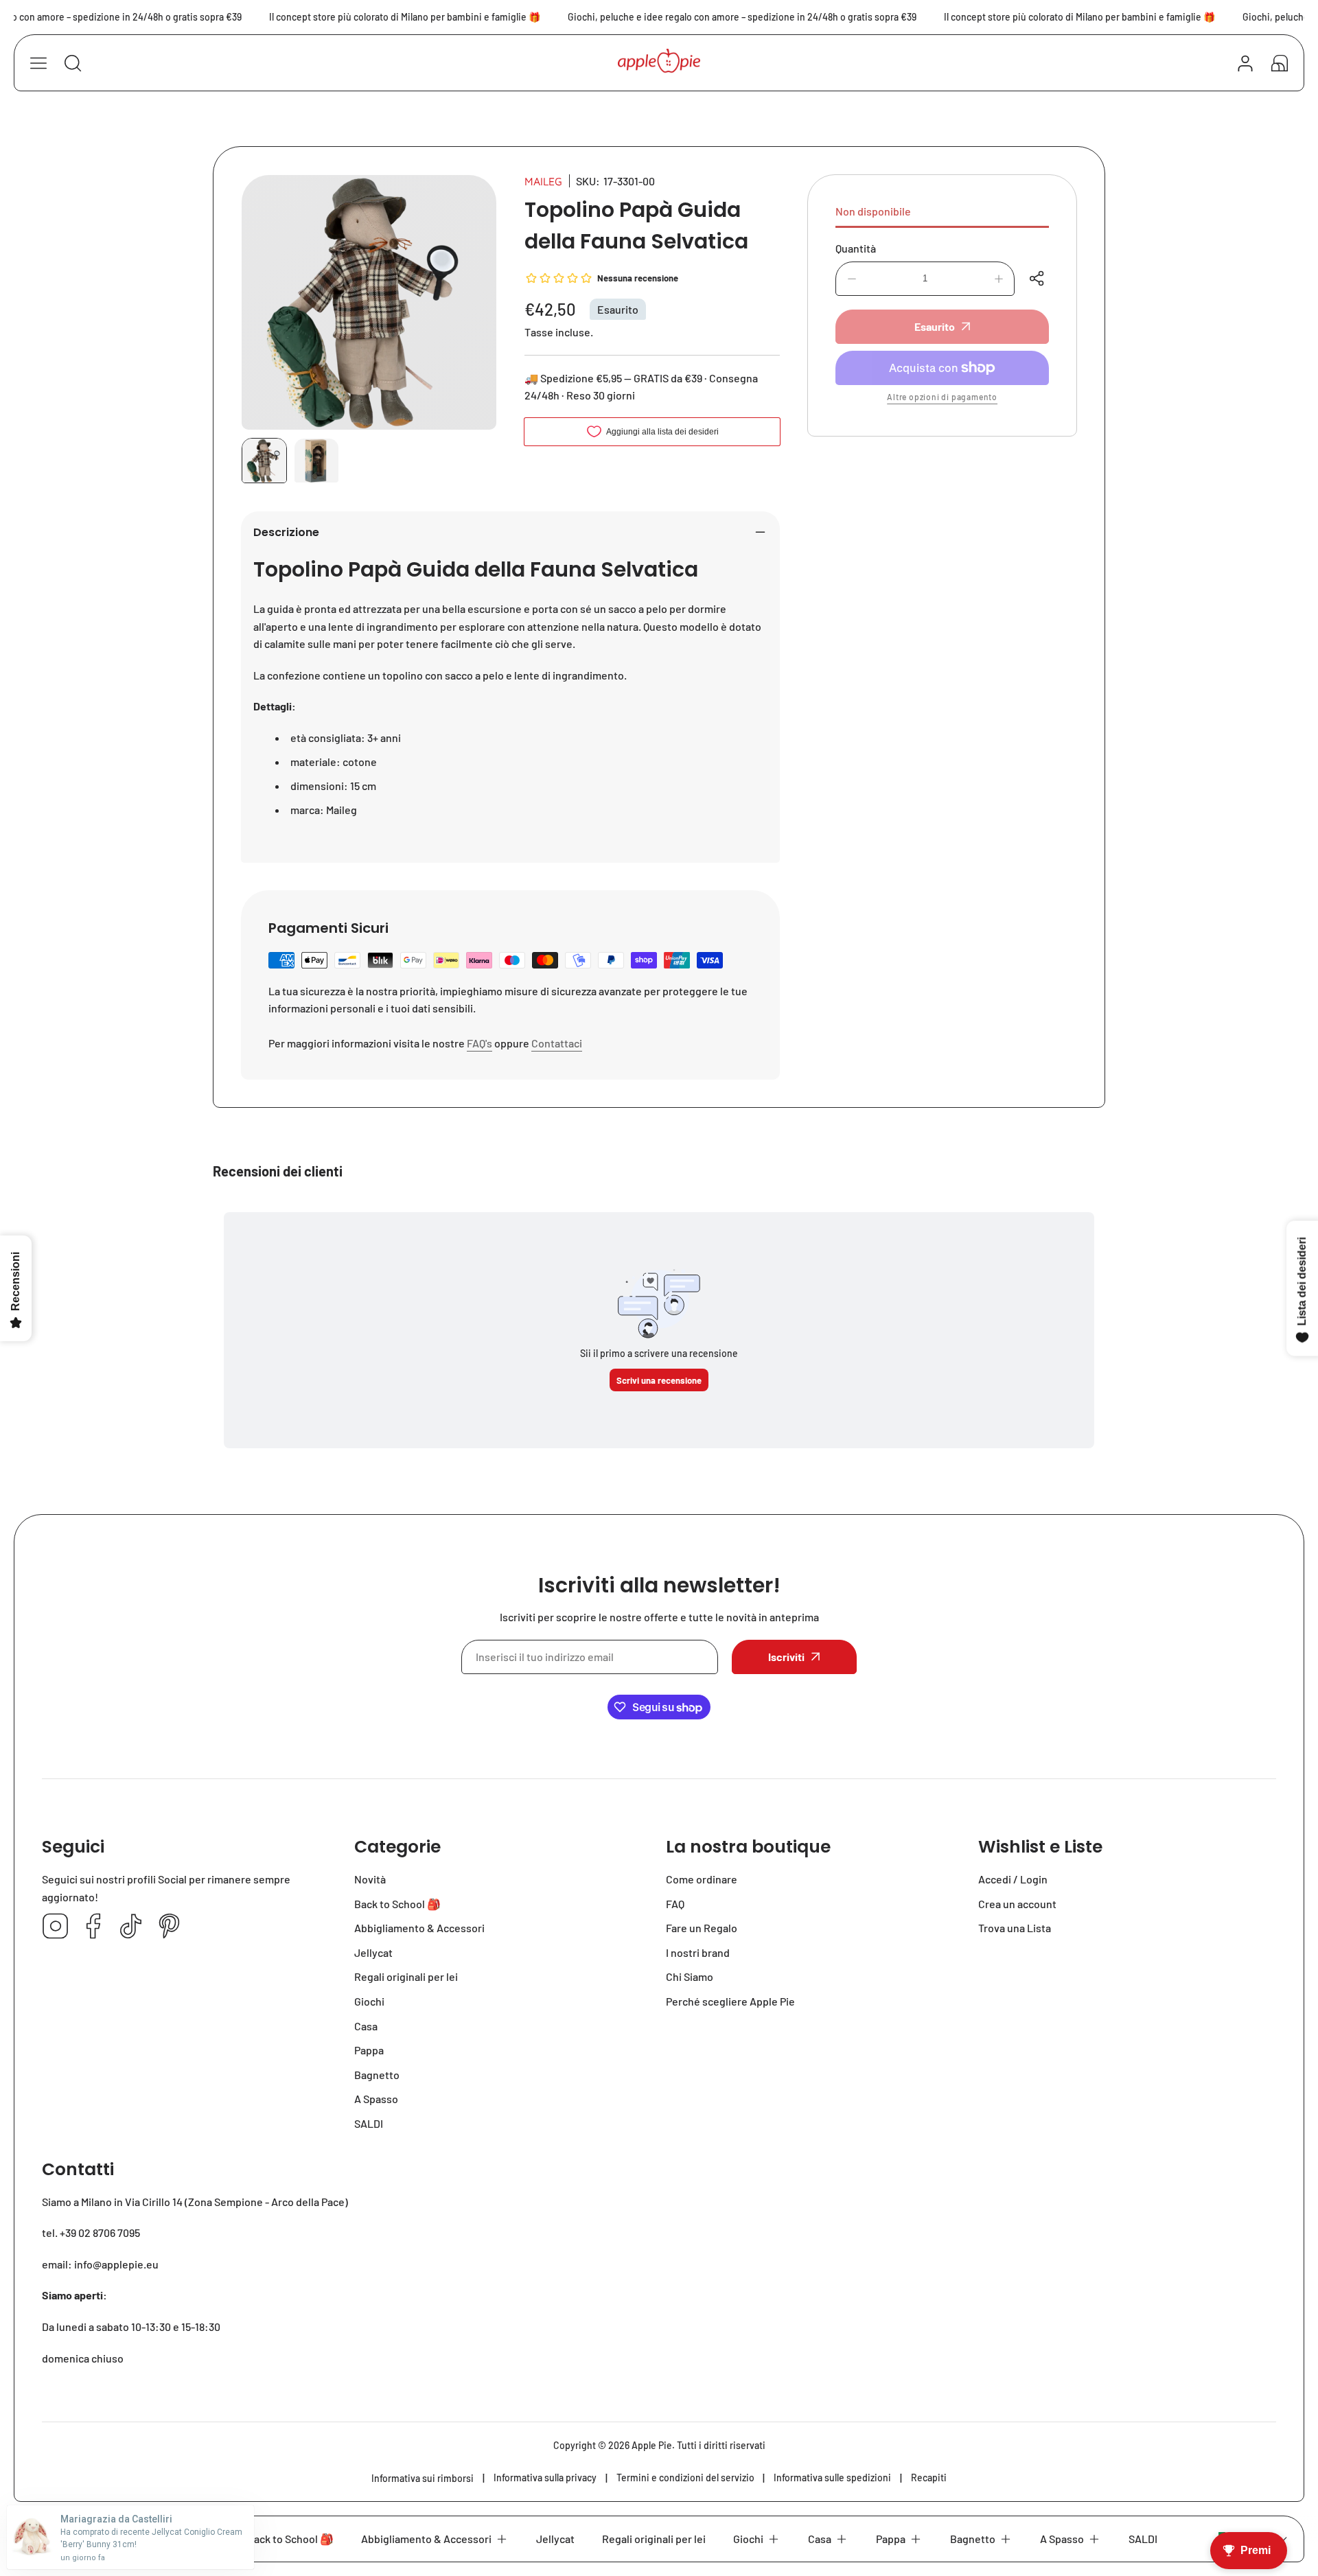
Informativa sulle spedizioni (832, 2478)
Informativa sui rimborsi (423, 2478)
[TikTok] (131, 1927)
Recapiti (929, 2478)
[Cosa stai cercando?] (73, 63)
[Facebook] (93, 1927)
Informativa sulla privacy (545, 2478)
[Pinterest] (169, 1927)
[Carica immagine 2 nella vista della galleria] (316, 461)
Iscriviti (786, 1657)
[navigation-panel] (38, 63)
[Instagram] (56, 1927)
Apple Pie (652, 2445)
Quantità (856, 248)
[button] (1280, 63)
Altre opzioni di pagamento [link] (942, 397)
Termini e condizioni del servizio (685, 2478)
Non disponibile (873, 211)
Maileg (543, 181)
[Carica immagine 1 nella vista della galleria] (264, 461)
